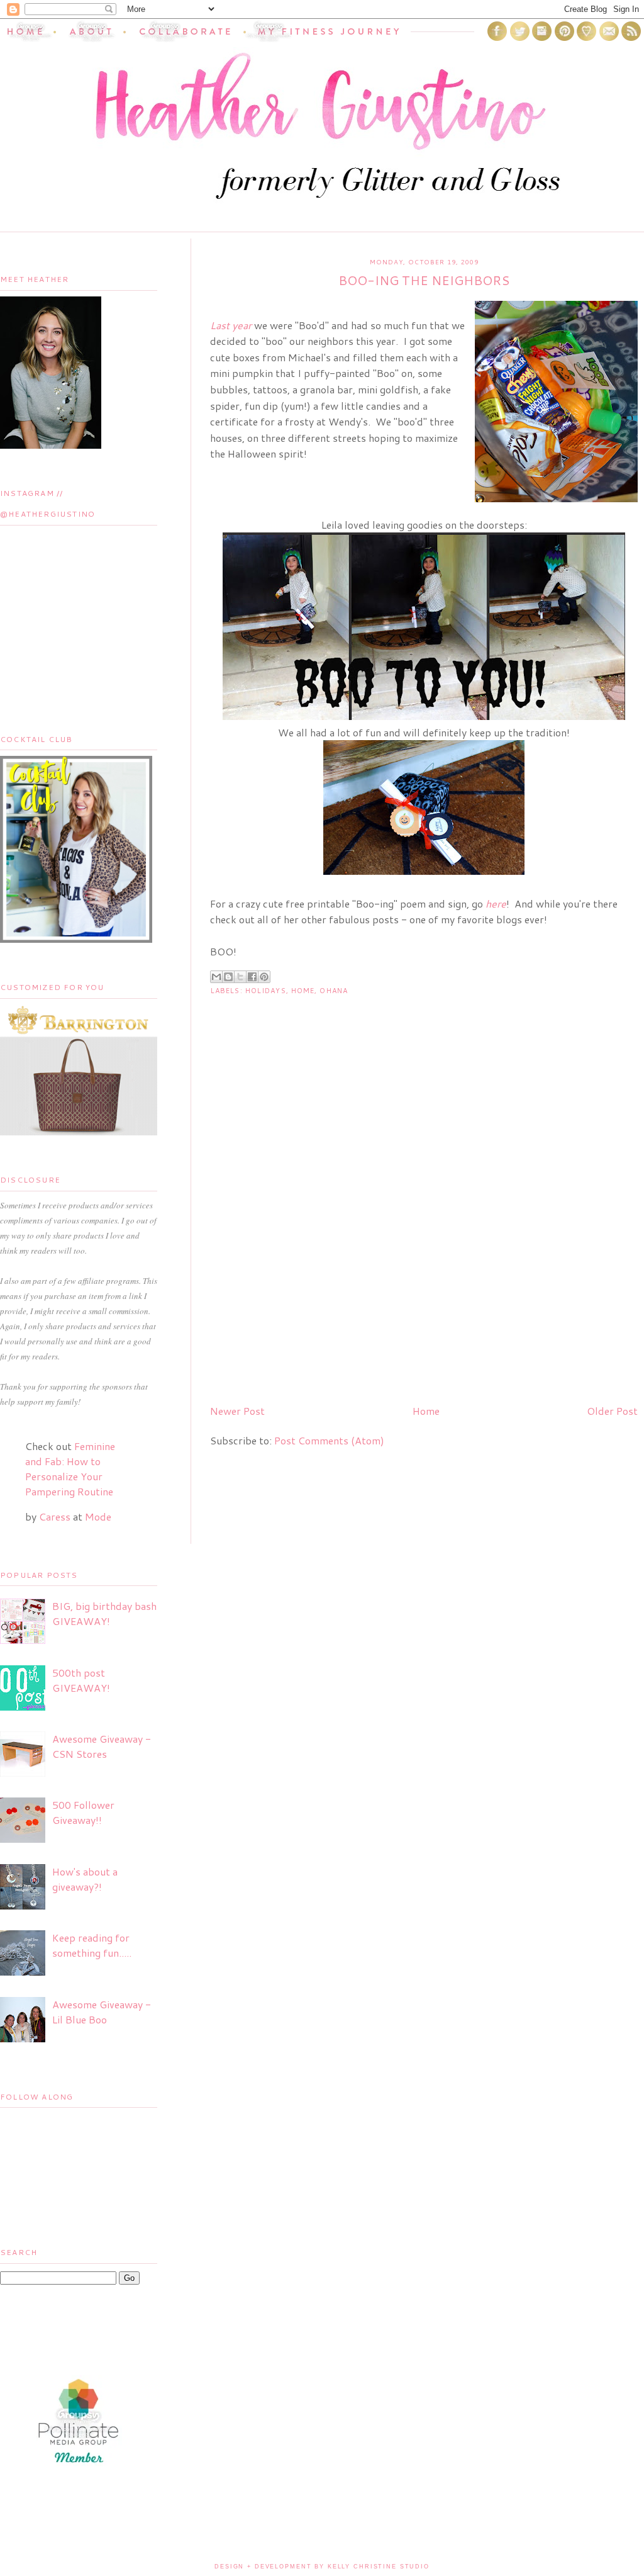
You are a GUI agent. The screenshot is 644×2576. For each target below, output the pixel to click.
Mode (98, 1516)
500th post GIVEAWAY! (81, 1680)
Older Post (612, 1411)
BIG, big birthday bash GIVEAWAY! (104, 1613)
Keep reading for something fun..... (92, 1945)
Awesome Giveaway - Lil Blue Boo (102, 2012)
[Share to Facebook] (252, 977)
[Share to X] (240, 977)
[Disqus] (424, 1233)
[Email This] (216, 977)
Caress (55, 1516)
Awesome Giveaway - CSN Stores (102, 1746)
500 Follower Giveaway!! (83, 1812)
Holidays (266, 991)
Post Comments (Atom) (329, 1440)
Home (303, 991)
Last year (231, 325)
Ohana (334, 991)
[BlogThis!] (228, 977)
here (496, 903)
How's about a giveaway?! (85, 1879)
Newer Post (237, 1411)
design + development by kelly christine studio (322, 2567)
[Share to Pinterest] (264, 977)
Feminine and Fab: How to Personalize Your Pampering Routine (70, 1469)
